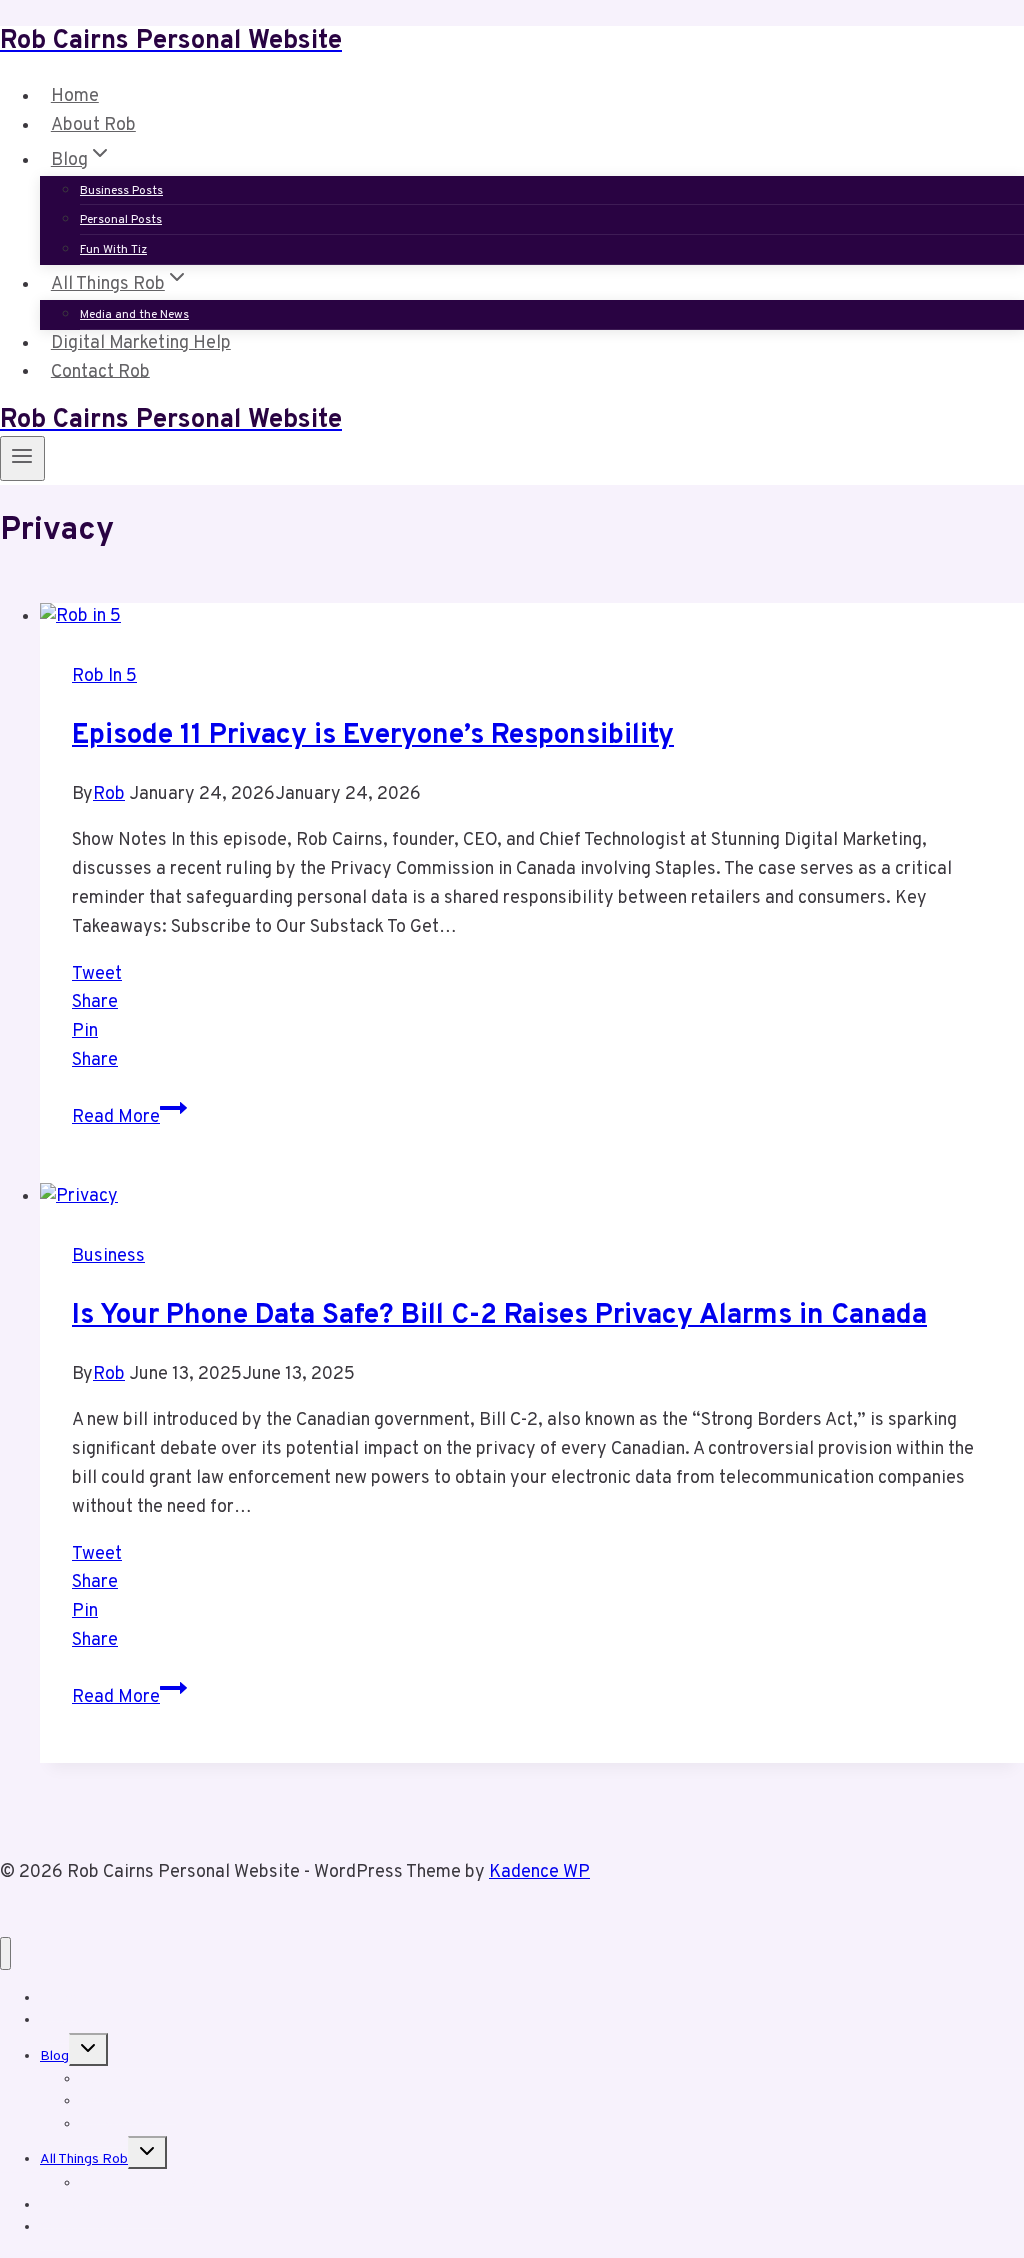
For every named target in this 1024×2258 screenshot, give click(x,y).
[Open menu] (22, 458)
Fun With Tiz (113, 250)
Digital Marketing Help (141, 343)
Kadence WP (539, 1872)
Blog (54, 2056)
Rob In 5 (104, 676)
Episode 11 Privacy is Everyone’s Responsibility (373, 736)
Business (108, 1256)
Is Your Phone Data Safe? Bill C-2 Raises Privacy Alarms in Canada (499, 1316)
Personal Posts (121, 220)
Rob (109, 794)
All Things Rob (84, 2159)
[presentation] (532, 617)
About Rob (93, 125)
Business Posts (121, 191)
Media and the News (134, 315)
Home (75, 96)
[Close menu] (5, 1953)
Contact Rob (100, 371)
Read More (129, 1117)
